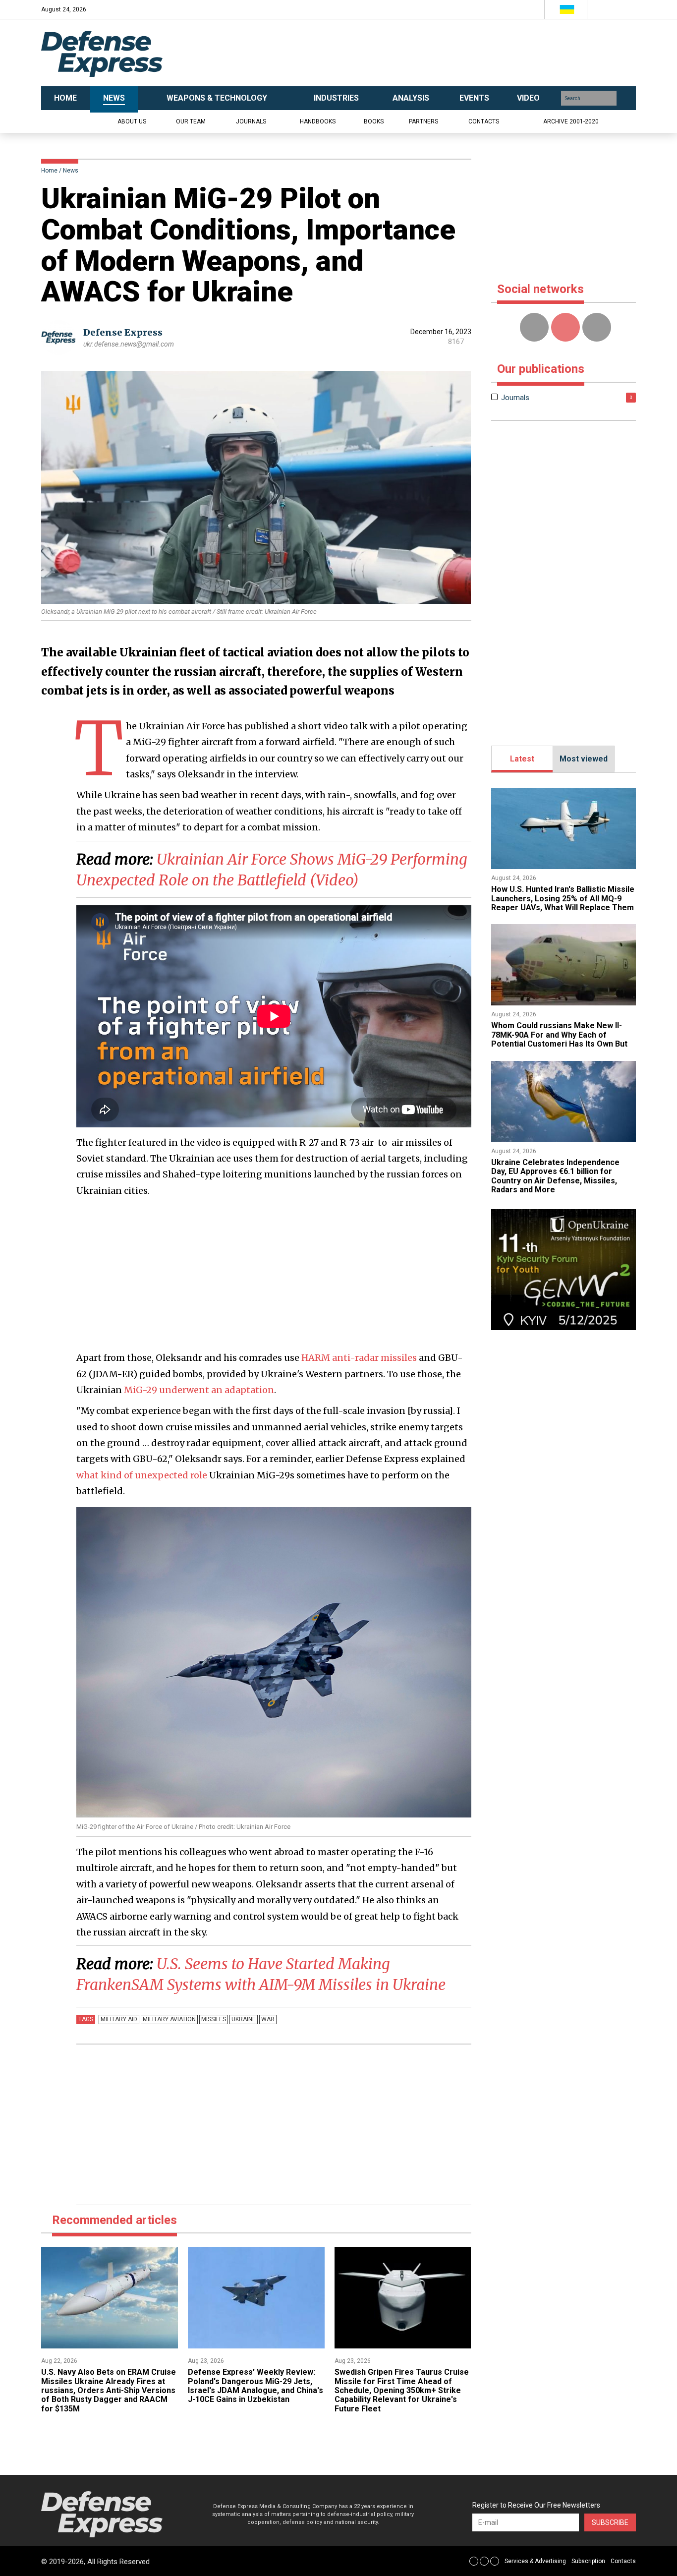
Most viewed (584, 759)
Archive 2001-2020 (571, 121)
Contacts (484, 121)
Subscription (588, 2561)
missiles (214, 2019)
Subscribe (610, 2522)
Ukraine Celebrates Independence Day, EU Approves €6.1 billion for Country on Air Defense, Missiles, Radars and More (555, 1176)
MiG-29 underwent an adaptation (199, 1390)
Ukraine (244, 2019)
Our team (191, 121)
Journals (251, 121)
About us (132, 121)
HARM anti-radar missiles (359, 1358)
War (268, 2019)
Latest (522, 759)
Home (49, 171)
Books (374, 121)
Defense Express (123, 332)
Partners (423, 121)
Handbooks (318, 121)
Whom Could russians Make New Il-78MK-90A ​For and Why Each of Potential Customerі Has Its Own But (559, 1035)
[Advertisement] (438, 53)
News (71, 171)
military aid (119, 2019)
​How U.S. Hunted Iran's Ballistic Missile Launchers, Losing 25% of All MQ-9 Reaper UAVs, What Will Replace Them (563, 898)
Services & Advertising (535, 2561)
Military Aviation (169, 2019)
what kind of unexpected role (142, 1475)
